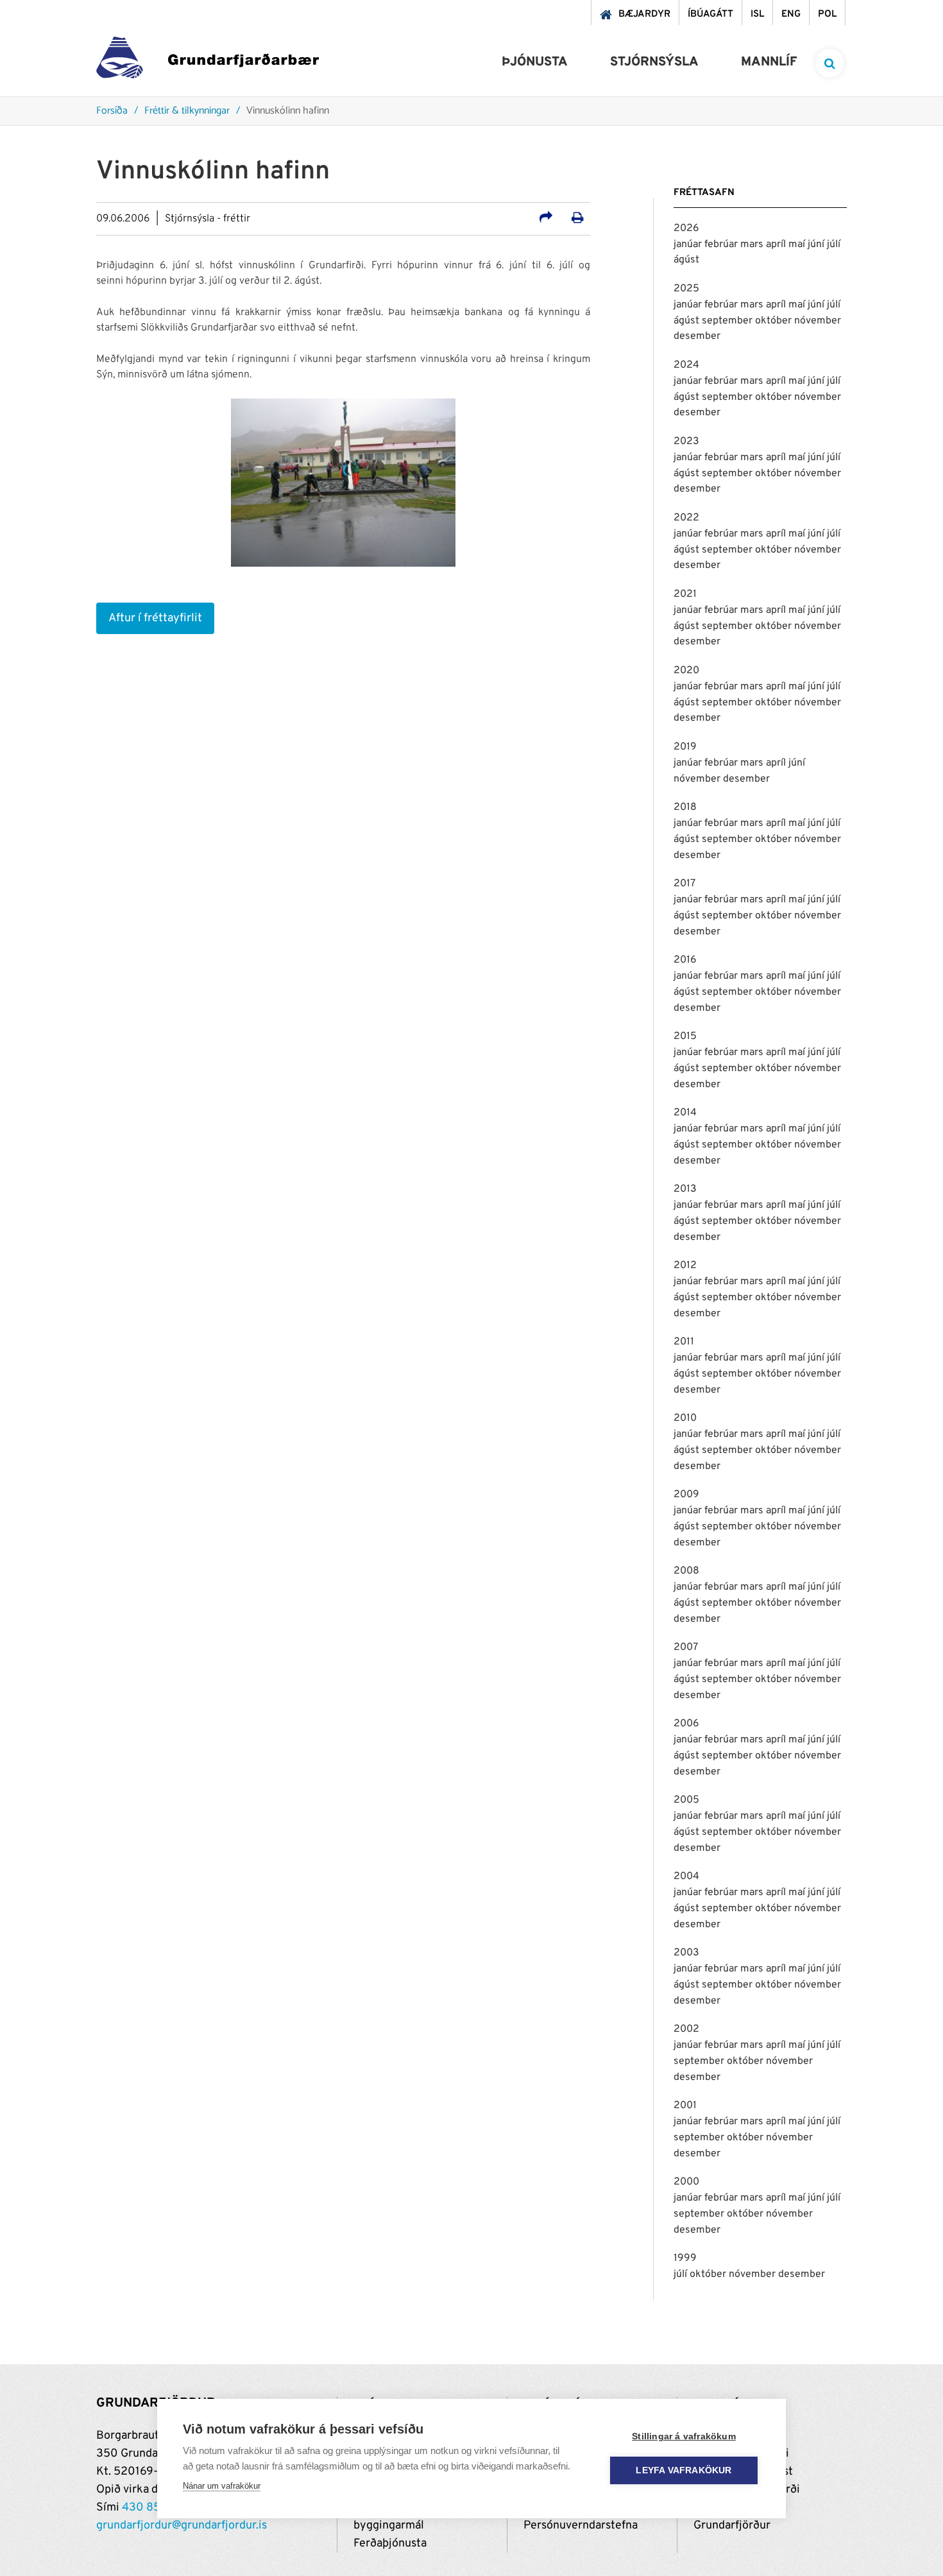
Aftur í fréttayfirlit (155, 618)
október (775, 321)
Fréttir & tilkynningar (187, 111)
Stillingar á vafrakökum (684, 2436)
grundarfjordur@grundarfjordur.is (182, 2526)
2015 (685, 1036)
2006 (686, 1724)
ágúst (686, 260)
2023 (686, 442)
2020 (686, 671)
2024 (686, 365)
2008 (686, 1571)
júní (817, 245)
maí (798, 245)
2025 (686, 289)
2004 (686, 1876)
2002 (686, 2029)
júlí (834, 245)
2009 (686, 1495)
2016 (685, 960)
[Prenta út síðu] (578, 219)
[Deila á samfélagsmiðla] (546, 219)
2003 (686, 1953)
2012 (685, 1266)
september (728, 321)
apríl (777, 245)
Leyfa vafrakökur (684, 2470)
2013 (685, 1189)
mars (753, 245)
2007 (686, 1647)
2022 (686, 518)
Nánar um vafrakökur (222, 2486)
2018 (685, 807)
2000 (686, 2182)
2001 (685, 2106)
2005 (686, 1800)
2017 (684, 884)
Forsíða (112, 111)
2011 (684, 1342)
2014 (685, 1113)
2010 (685, 1418)
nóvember (818, 321)
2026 (686, 228)
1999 (685, 2258)
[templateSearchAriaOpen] (830, 63)
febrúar (722, 245)
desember (697, 336)
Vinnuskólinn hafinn (288, 111)
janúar (689, 245)
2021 (685, 594)
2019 (685, 747)
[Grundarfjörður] (208, 61)
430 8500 (149, 2508)
